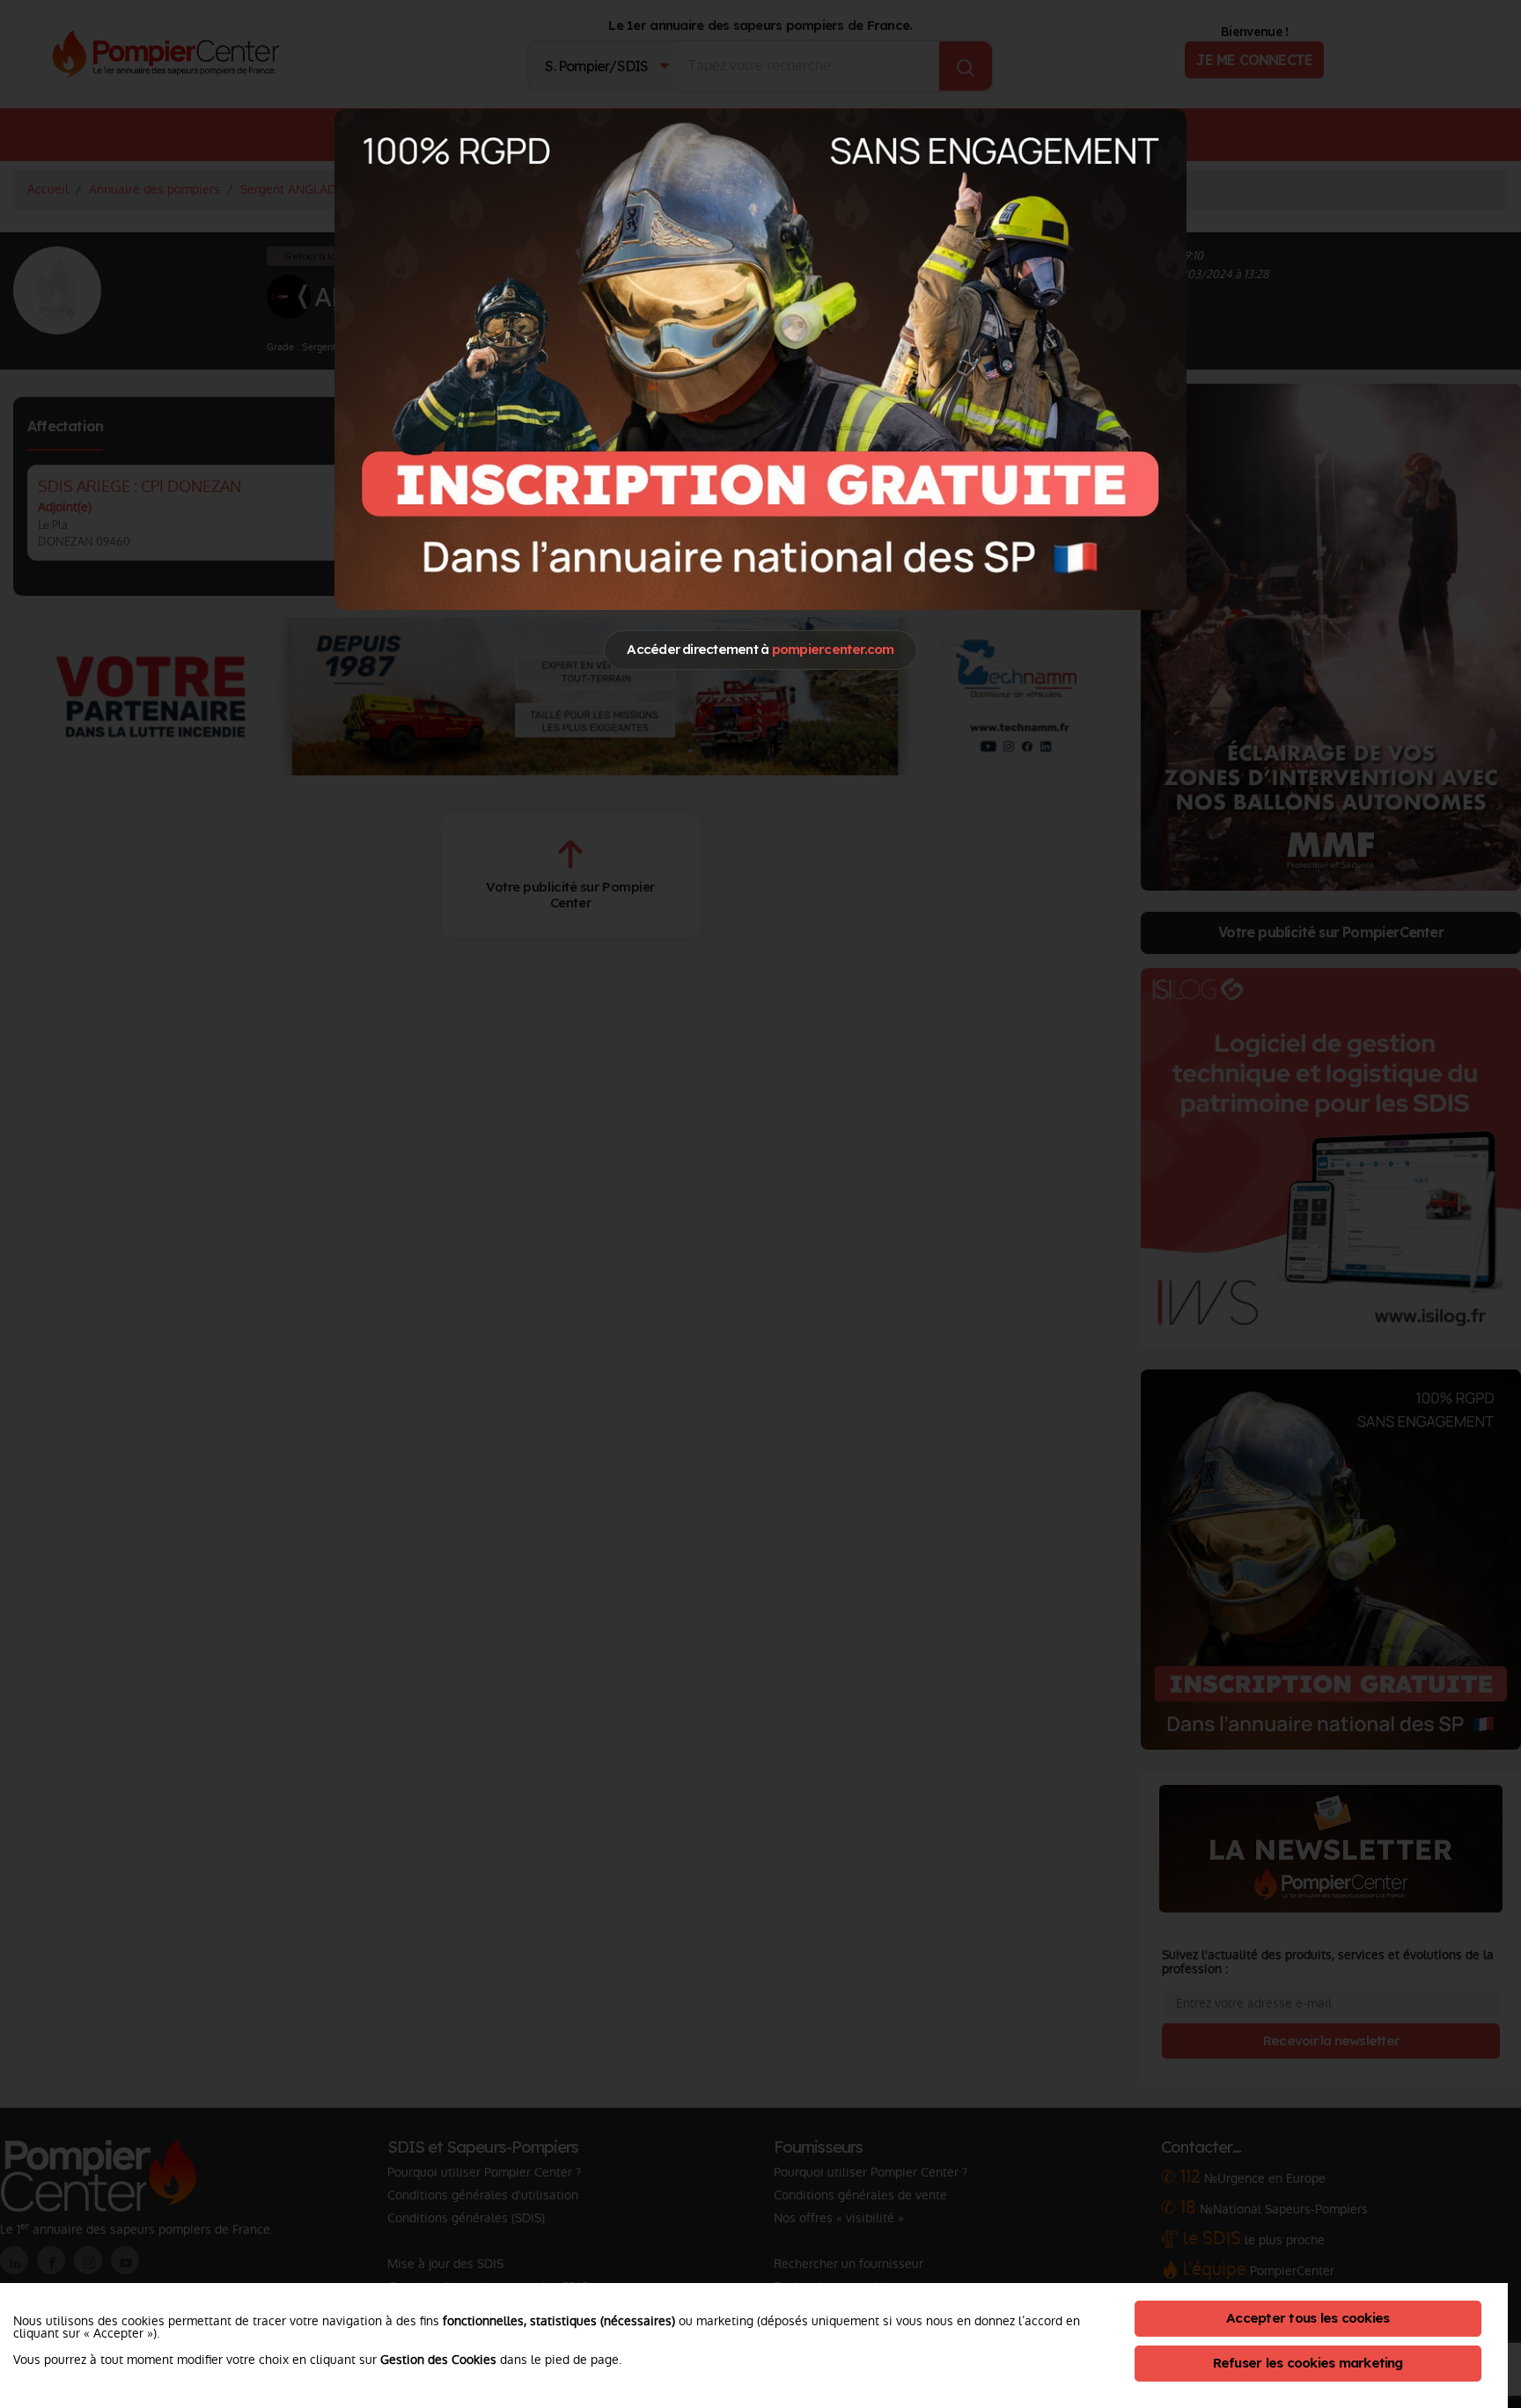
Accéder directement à (760, 649)
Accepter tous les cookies (1308, 2318)
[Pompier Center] (760, 359)
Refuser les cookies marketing (1308, 2363)
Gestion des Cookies (438, 2360)
